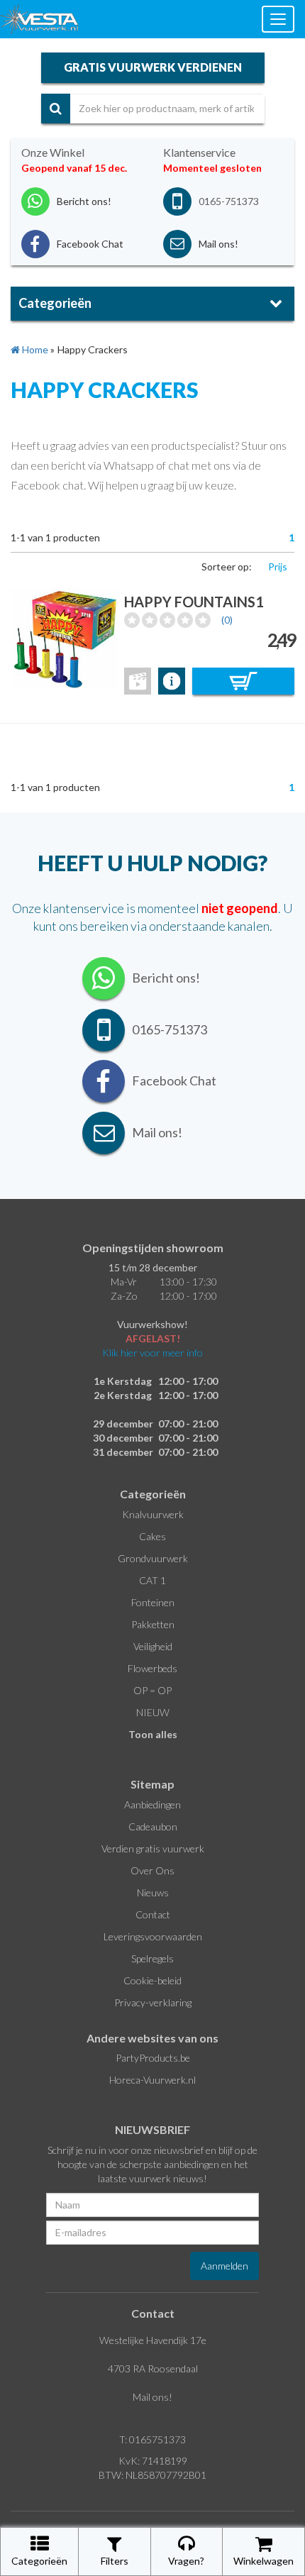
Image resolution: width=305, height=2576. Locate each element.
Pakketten (153, 1624)
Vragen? (186, 2561)
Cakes (152, 1536)
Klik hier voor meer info (152, 1353)
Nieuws (153, 1892)
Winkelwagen (264, 2561)
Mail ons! (152, 2397)
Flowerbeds (152, 1668)
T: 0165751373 (152, 2439)
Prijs (278, 566)
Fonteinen (153, 1602)
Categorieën (39, 2561)
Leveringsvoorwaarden (153, 1936)
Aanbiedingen (152, 1804)
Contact (153, 1914)
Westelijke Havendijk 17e (153, 2340)
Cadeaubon (153, 1826)
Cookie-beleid (152, 1980)
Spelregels (152, 1958)
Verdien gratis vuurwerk (153, 1848)
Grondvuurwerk (153, 1558)
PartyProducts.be (153, 2058)
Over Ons (152, 1870)
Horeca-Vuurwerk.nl (152, 2080)
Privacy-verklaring (153, 2002)
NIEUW (153, 1712)
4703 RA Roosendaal (153, 2368)
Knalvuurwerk (153, 1514)
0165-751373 (229, 201)
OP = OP (152, 1690)
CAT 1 (152, 1580)
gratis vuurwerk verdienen (153, 67)
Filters (115, 2561)
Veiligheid (153, 1646)
